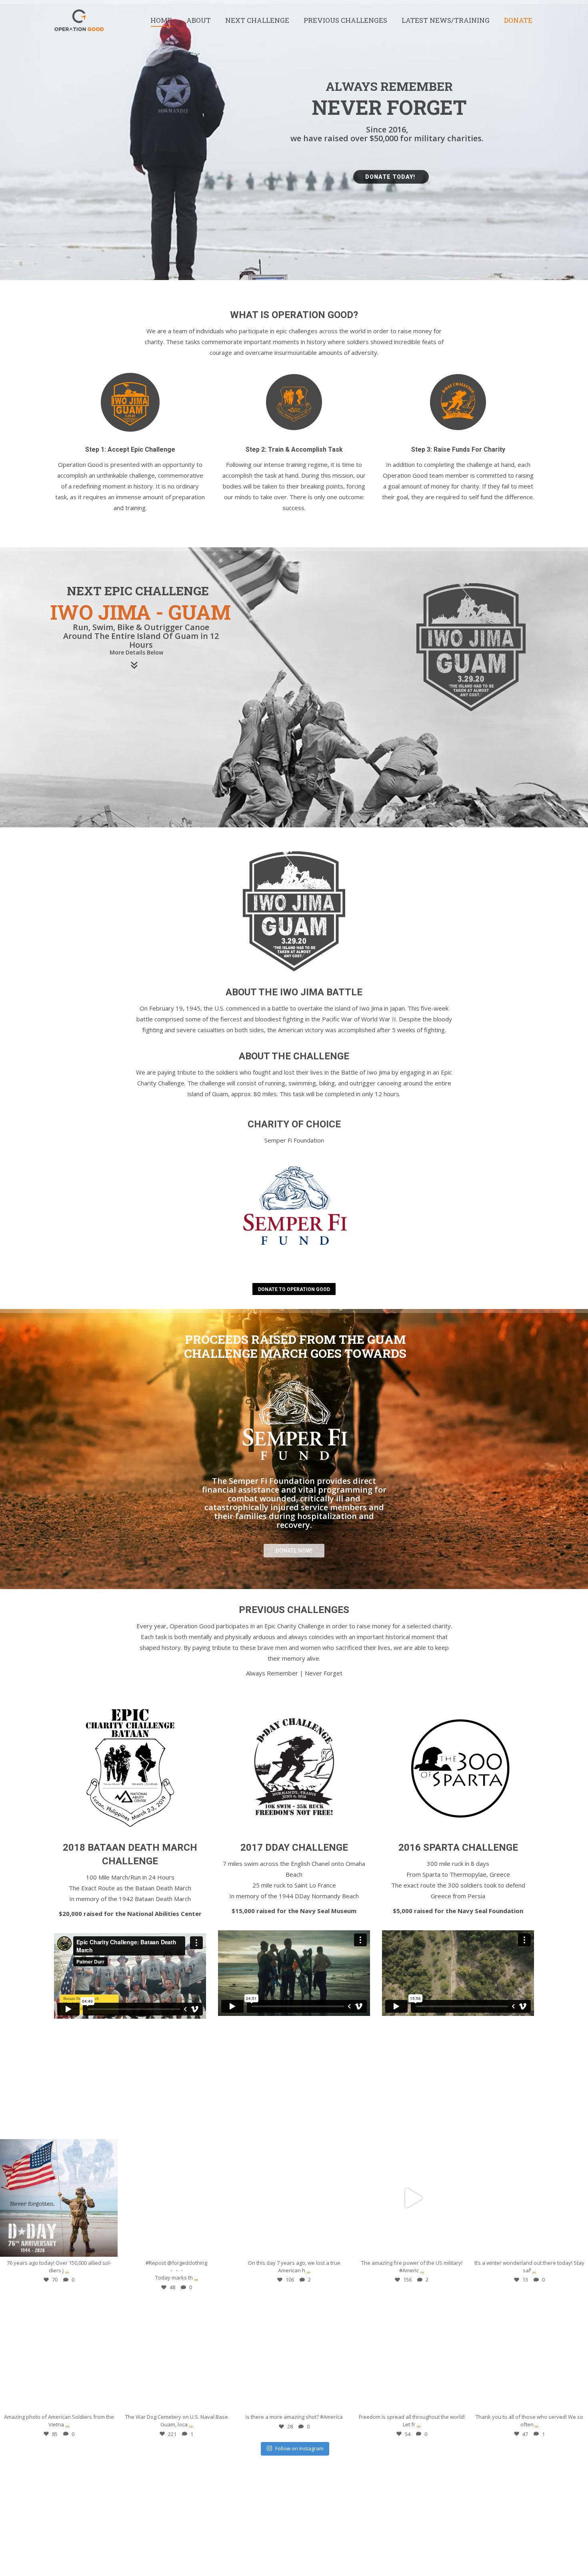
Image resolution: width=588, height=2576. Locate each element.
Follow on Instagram (299, 2448)
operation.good (59, 2147)
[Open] (59, 2198)
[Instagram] (108, 2247)
